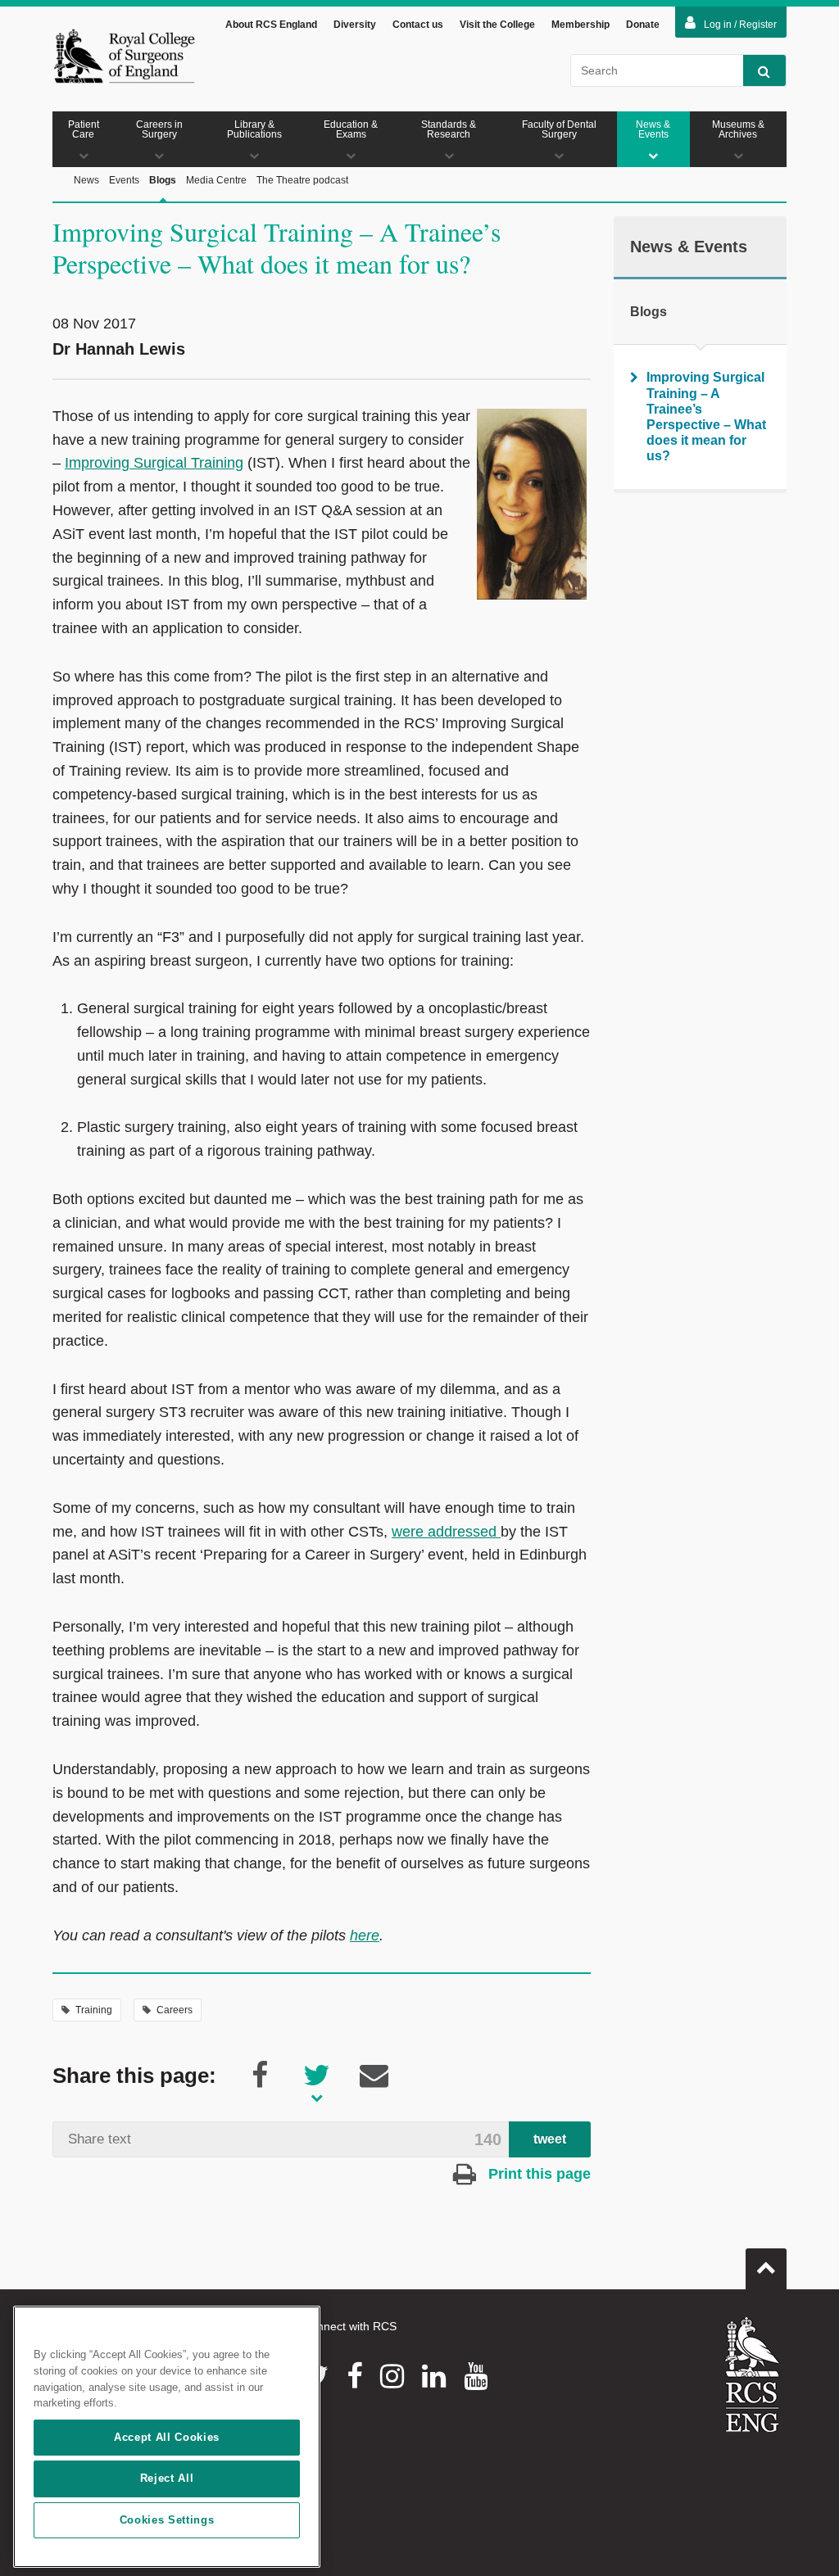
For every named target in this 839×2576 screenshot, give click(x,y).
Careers (175, 2010)
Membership (580, 25)
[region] (167, 2437)
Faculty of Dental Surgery (559, 129)
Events (124, 180)
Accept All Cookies (167, 2437)
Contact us (418, 25)
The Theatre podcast (302, 180)
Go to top (766, 2269)
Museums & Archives (738, 129)
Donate (643, 25)
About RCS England (271, 25)
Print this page (537, 2174)
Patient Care (84, 129)
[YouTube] (476, 2376)
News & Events (653, 129)
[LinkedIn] (434, 2376)
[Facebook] (354, 2376)
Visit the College (497, 25)
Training (94, 2010)
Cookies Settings (167, 2520)
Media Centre (216, 180)
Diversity (355, 25)
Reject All (167, 2478)
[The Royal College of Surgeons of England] (124, 56)
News (86, 180)
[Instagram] (392, 2376)
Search (764, 70)
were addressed (446, 1532)
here (365, 1935)
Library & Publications (254, 129)
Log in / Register (740, 25)
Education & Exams (351, 129)
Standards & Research (449, 129)
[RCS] (753, 2375)
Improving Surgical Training (154, 463)
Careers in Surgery (159, 129)
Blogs (163, 180)
